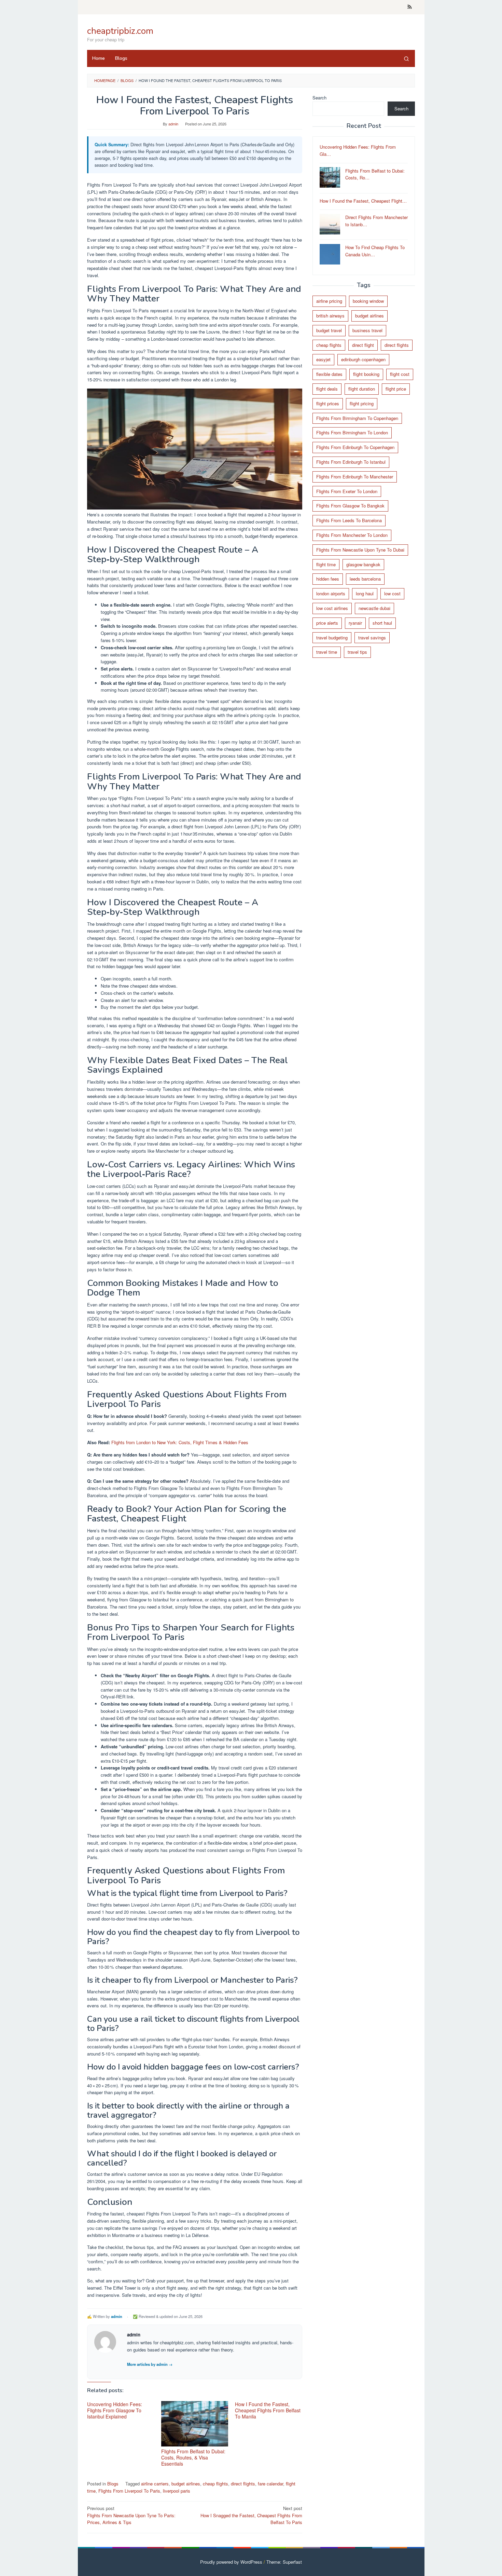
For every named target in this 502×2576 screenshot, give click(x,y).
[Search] (406, 58)
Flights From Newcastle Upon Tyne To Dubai (360, 549)
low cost (392, 593)
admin (117, 2316)
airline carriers (155, 2484)
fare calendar (270, 2484)
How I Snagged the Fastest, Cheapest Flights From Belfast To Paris (251, 2515)
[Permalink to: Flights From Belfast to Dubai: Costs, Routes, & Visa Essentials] (195, 2424)
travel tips (357, 652)
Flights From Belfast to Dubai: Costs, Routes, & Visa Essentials (193, 2457)
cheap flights (215, 2484)
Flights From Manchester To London (352, 535)
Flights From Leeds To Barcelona (349, 520)
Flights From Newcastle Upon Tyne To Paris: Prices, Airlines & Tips (131, 2515)
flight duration (362, 389)
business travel (367, 330)
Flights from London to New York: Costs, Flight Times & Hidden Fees (180, 1442)
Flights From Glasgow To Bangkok (350, 506)
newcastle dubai (374, 608)
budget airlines (186, 2484)
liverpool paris (177, 2491)
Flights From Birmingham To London (352, 432)
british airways (330, 316)
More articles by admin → (150, 2364)
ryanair (355, 622)
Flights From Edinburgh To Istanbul (351, 462)
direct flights (243, 2484)
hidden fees (328, 579)
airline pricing (329, 301)
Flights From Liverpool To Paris (129, 2491)
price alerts (327, 622)
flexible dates (329, 374)
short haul (382, 622)
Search (319, 98)
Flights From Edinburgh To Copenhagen (355, 447)
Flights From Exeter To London (347, 491)
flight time (326, 564)
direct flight (363, 345)
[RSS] (410, 7)
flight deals (327, 389)
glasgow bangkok (363, 564)
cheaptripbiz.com (120, 31)
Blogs (113, 2484)
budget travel (329, 330)
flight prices (328, 403)
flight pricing (362, 403)
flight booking (366, 374)
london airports (331, 593)
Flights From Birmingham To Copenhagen (357, 418)
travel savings (372, 637)
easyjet (323, 359)
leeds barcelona (365, 579)
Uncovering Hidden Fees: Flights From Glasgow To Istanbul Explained (115, 2410)
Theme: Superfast (284, 2562)
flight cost (400, 374)
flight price (396, 389)
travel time (327, 652)
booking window (368, 301)
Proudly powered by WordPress (231, 2562)
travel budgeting (332, 637)
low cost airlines (332, 608)
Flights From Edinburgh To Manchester (355, 476)
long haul (365, 593)
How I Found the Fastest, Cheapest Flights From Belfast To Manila (268, 2410)
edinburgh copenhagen (363, 359)
